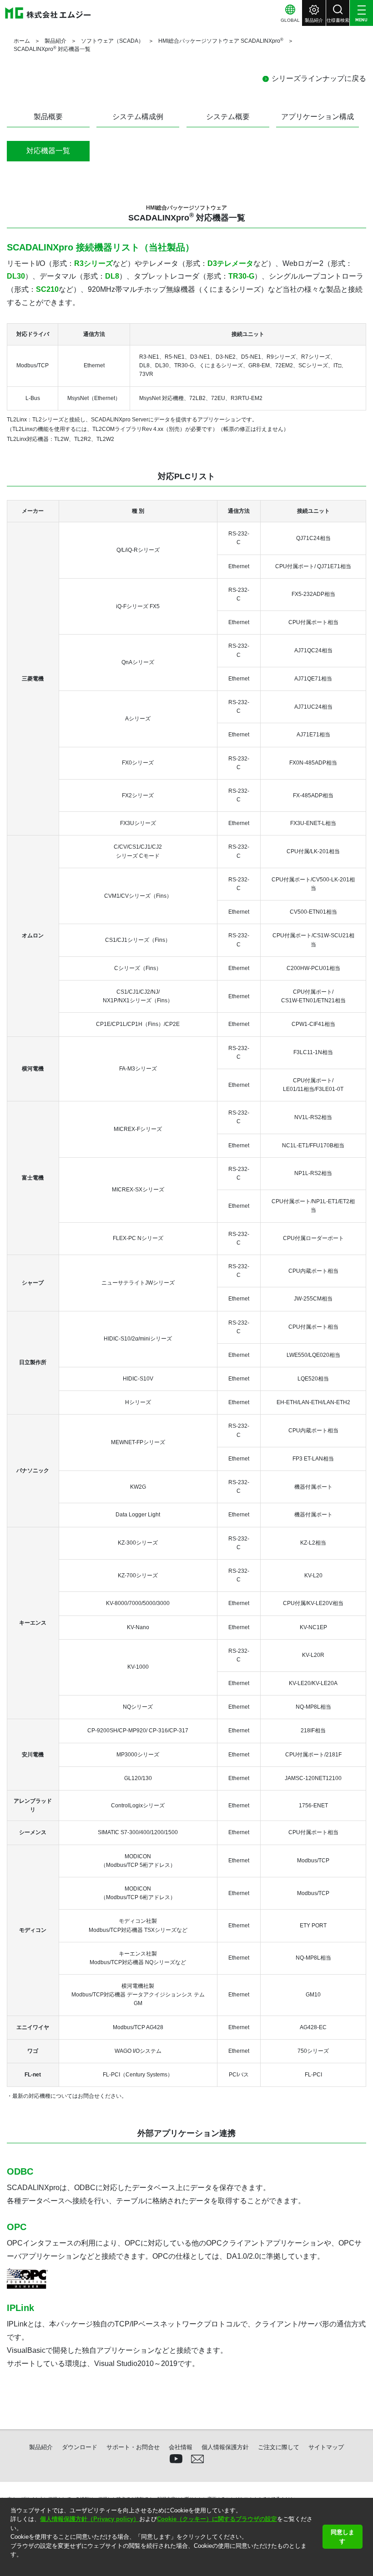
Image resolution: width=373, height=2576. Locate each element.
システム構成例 (138, 117)
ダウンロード (80, 2447)
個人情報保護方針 (225, 2447)
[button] (12, 2566)
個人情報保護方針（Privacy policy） (90, 2519)
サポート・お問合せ (133, 2447)
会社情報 (181, 2447)
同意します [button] (343, 2537)
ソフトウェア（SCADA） (112, 41)
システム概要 (228, 117)
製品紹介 (55, 41)
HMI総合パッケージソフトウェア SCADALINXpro (221, 41)
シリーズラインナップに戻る (319, 78)
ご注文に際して (279, 2447)
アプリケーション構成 (318, 117)
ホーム (22, 41)
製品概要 (48, 117)
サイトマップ (326, 2447)
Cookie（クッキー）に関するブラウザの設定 (217, 2519)
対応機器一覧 (48, 151)
